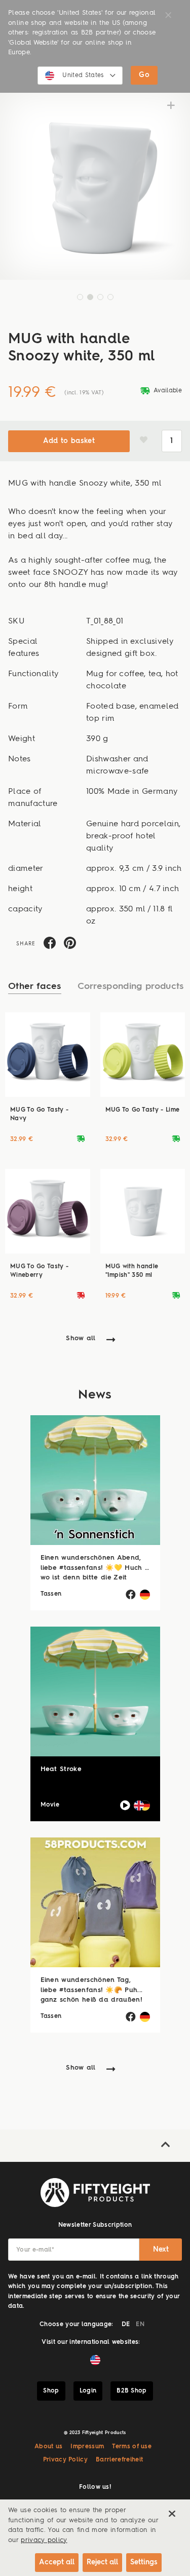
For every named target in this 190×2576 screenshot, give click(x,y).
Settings (144, 2562)
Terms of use (132, 2447)
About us (49, 2447)
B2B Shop (132, 2391)
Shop (51, 2391)
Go (144, 75)
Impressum (87, 2447)
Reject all (102, 2562)
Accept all (57, 2562)
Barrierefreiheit (119, 2460)
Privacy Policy (65, 2460)
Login (88, 2391)
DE (126, 2325)
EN (140, 2325)
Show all (81, 1338)
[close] (172, 2514)
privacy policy (44, 2540)
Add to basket (69, 441)
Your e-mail (35, 2250)
